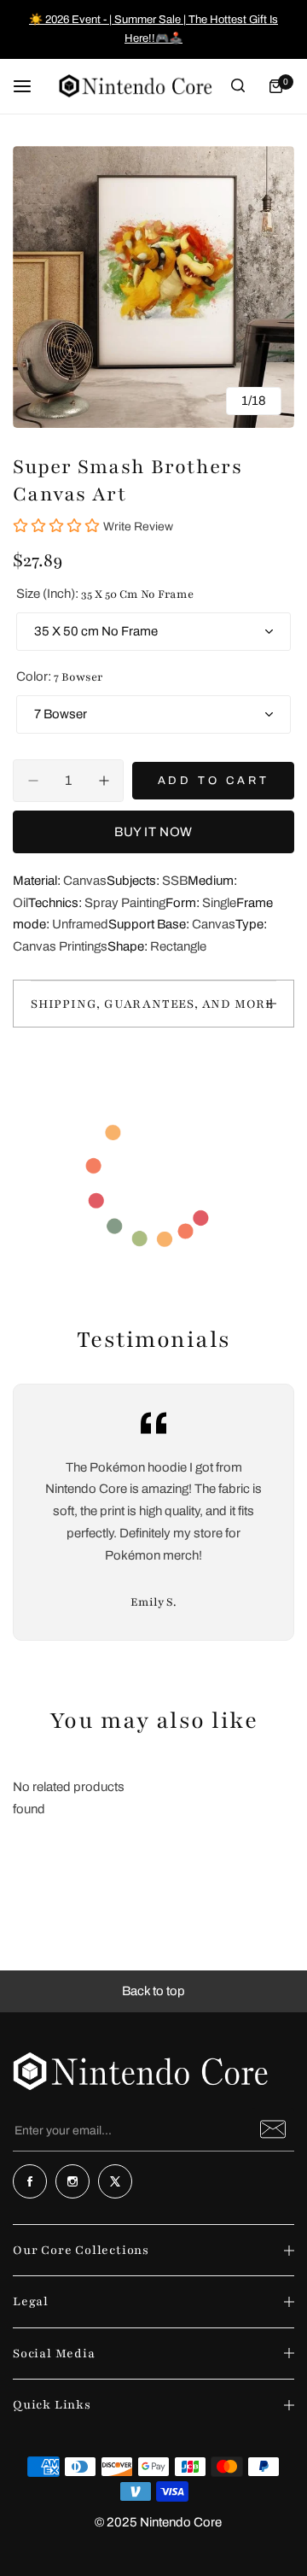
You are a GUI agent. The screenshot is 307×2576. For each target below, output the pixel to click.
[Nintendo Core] (136, 86)
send (273, 2129)
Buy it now (153, 832)
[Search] (238, 86)
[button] (153, 1992)
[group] (153, 287)
